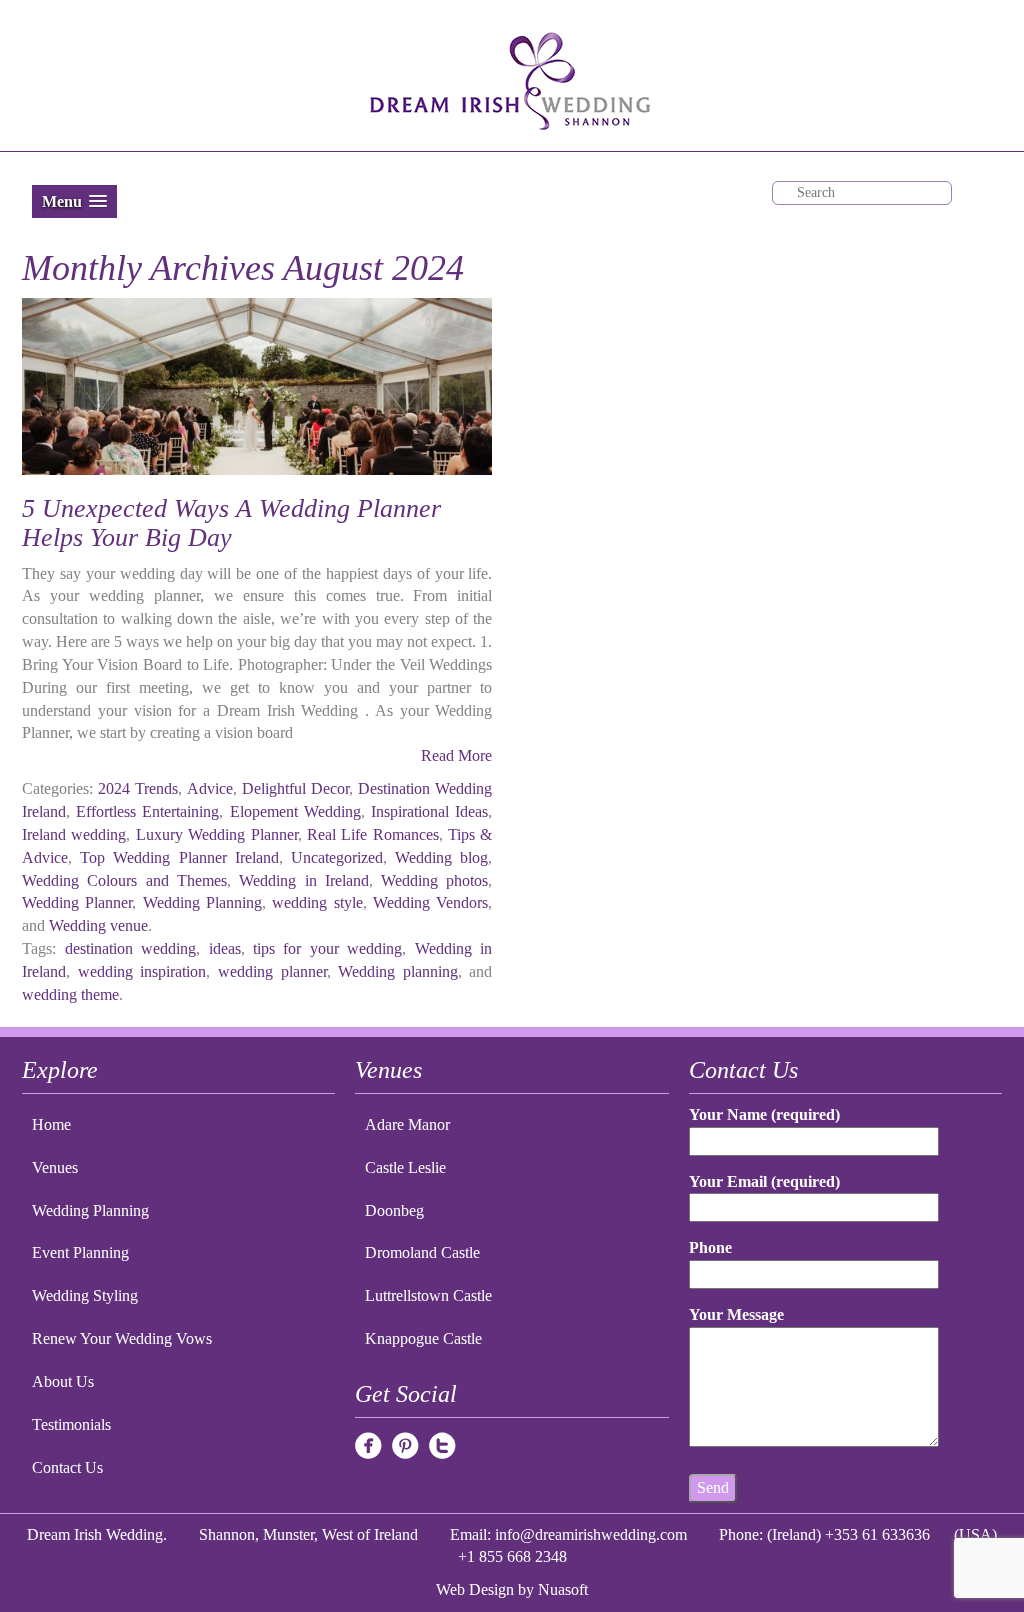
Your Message (736, 1314)
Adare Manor (407, 1124)
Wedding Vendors (430, 902)
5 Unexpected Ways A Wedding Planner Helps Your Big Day (231, 523)
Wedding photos (434, 880)
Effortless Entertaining (147, 811)
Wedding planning (398, 971)
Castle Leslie (405, 1167)
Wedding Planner (77, 902)
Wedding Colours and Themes (124, 880)
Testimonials (71, 1424)
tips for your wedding (327, 948)
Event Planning (80, 1252)
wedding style (317, 902)
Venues (55, 1167)
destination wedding (131, 948)
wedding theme (70, 994)
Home (51, 1124)
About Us (63, 1381)
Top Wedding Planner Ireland (179, 857)
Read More (456, 755)
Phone (710, 1247)
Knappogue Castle (423, 1338)
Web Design (475, 1589)
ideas (225, 948)
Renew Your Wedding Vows (122, 1338)
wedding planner (272, 971)
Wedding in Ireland (304, 880)
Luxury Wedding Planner (217, 834)
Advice (210, 788)
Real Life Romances (373, 834)
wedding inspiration (142, 971)
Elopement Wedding (295, 811)
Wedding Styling (85, 1295)
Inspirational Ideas (429, 811)
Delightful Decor (295, 788)
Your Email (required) (764, 1181)
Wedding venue (98, 925)
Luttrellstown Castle (428, 1295)
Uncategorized (337, 857)
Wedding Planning (202, 902)
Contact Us (67, 1467)
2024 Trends (138, 788)
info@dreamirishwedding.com (591, 1534)
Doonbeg (394, 1210)
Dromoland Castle (422, 1252)
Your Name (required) (764, 1114)
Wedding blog (441, 857)
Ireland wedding (74, 834)
